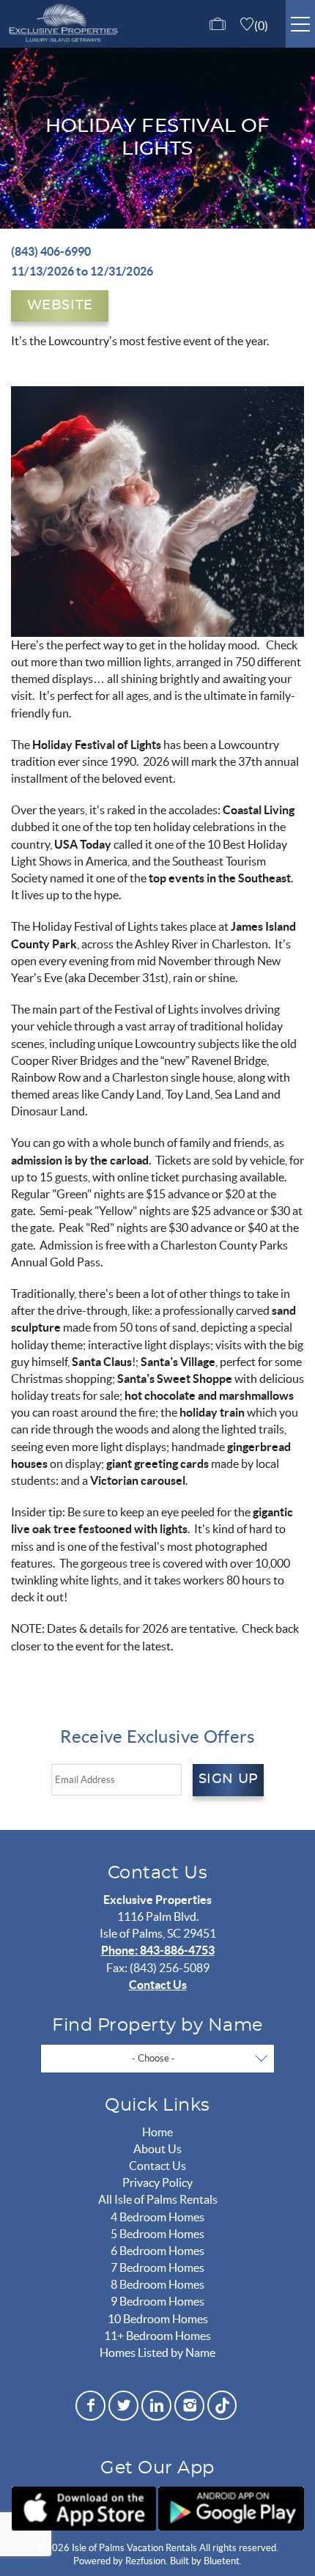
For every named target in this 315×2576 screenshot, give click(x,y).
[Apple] (84, 2509)
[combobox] (157, 2059)
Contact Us (158, 1985)
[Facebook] (90, 2406)
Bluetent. (223, 2561)
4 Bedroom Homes (157, 2217)
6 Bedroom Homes (157, 2251)
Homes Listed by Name (157, 2352)
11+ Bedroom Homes (157, 2336)
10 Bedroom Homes (158, 2319)
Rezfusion (145, 2561)
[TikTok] (222, 2403)
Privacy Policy (157, 2182)
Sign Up (229, 1779)
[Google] (231, 2509)
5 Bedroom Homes (157, 2234)
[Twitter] (123, 2406)
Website (60, 306)
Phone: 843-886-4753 (158, 1950)
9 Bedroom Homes (157, 2301)
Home (157, 2132)
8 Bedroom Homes (157, 2284)
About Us (157, 2149)
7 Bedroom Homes (157, 2267)
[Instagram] (189, 2406)
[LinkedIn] (156, 2406)
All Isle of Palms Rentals (158, 2199)
